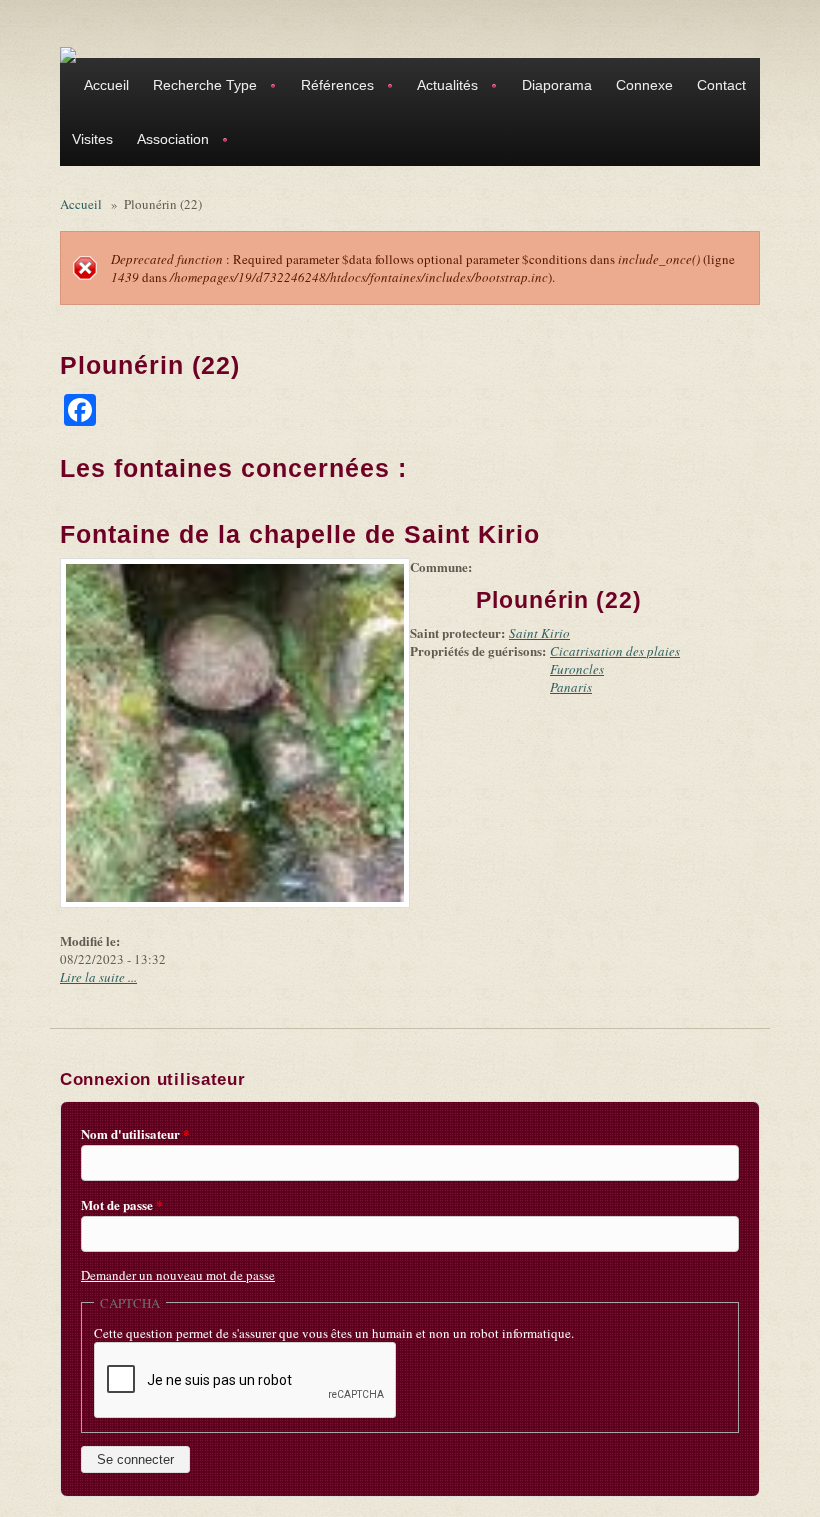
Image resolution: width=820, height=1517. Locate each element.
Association (167, 141)
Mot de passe (122, 1205)
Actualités (441, 87)
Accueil (106, 85)
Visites (92, 139)
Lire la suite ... (98, 977)
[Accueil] (68, 54)
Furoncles (577, 669)
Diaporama (557, 85)
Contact (721, 85)
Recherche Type (199, 87)
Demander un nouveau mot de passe (178, 1275)
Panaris (571, 687)
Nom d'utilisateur (135, 1134)
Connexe (644, 85)
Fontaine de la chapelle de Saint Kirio (300, 534)
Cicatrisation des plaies (615, 651)
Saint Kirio (539, 633)
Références (331, 87)
